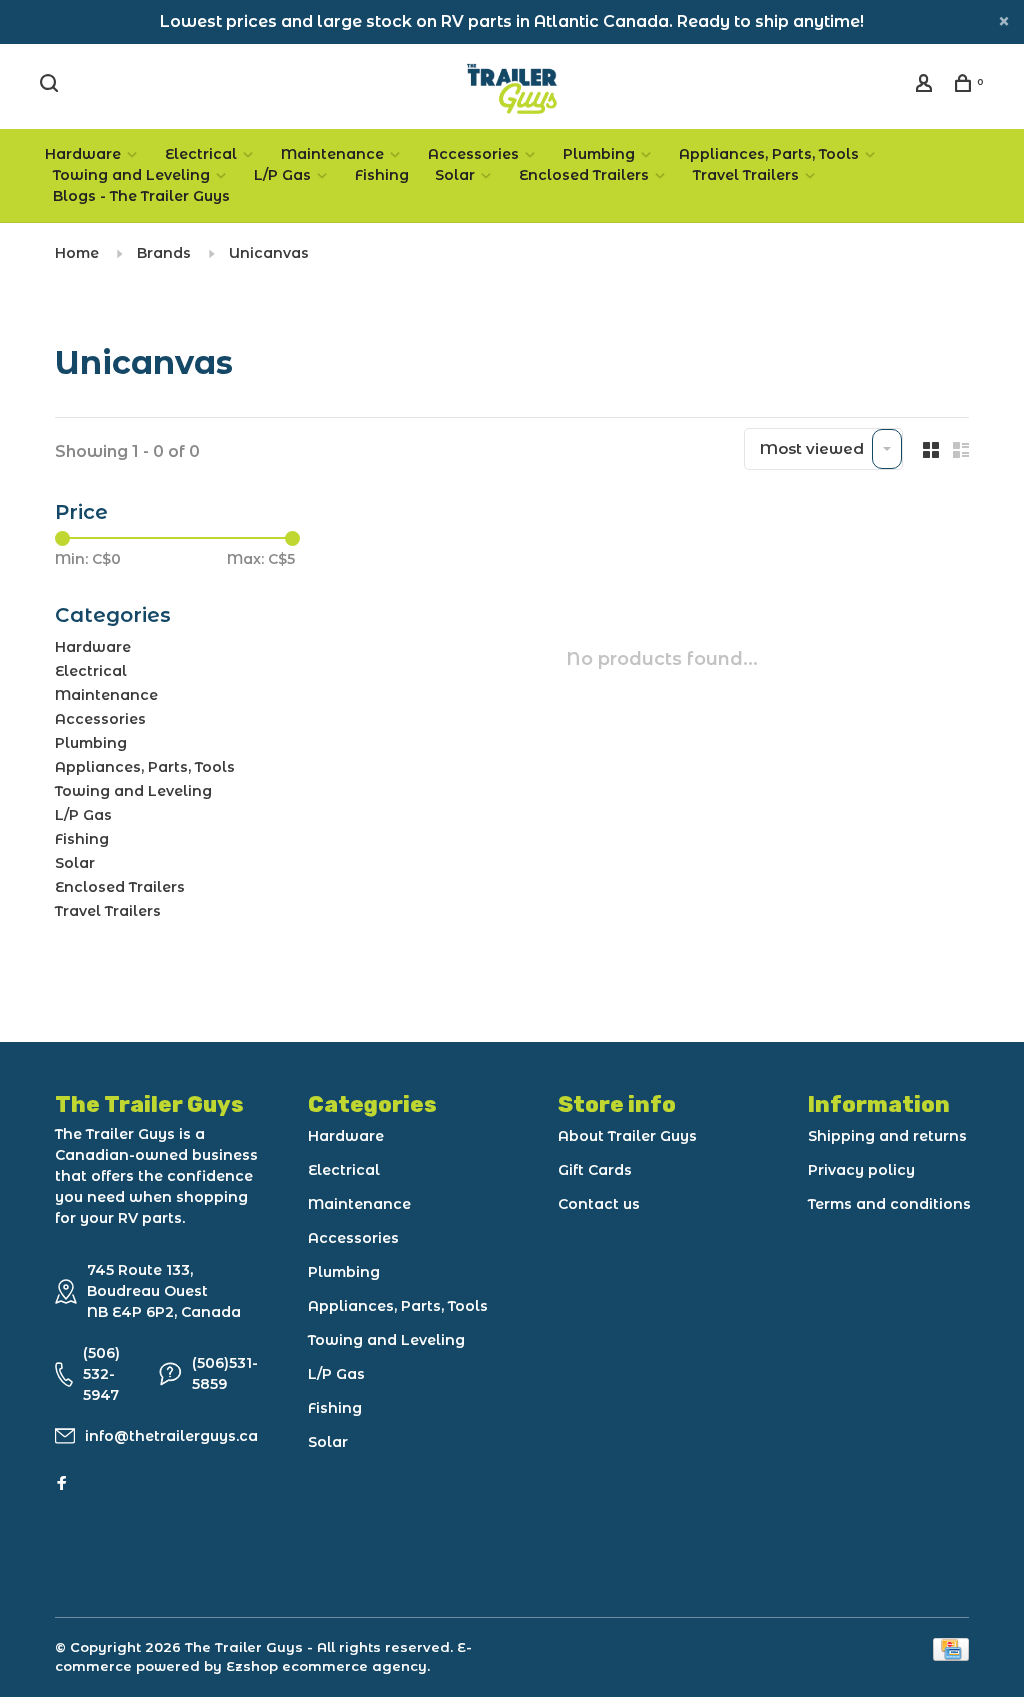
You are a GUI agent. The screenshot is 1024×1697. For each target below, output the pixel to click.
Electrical (201, 154)
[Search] (51, 86)
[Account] (926, 86)
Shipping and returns (887, 1136)
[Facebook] (62, 1484)
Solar (455, 175)
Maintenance (332, 154)
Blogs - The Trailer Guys (141, 196)
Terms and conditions (889, 1204)
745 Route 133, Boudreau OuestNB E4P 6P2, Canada (164, 1291)
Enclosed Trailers (584, 175)
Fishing (382, 175)
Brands (164, 253)
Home (77, 253)
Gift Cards (595, 1170)
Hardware (83, 154)
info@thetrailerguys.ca (171, 1436)
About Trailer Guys (627, 1136)
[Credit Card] (951, 1655)
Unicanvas (269, 253)
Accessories (473, 154)
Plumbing (599, 154)
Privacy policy (861, 1170)
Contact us (599, 1204)
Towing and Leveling (131, 175)
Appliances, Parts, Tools (769, 154)
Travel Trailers (746, 175)
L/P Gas (282, 175)
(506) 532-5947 (101, 1374)
